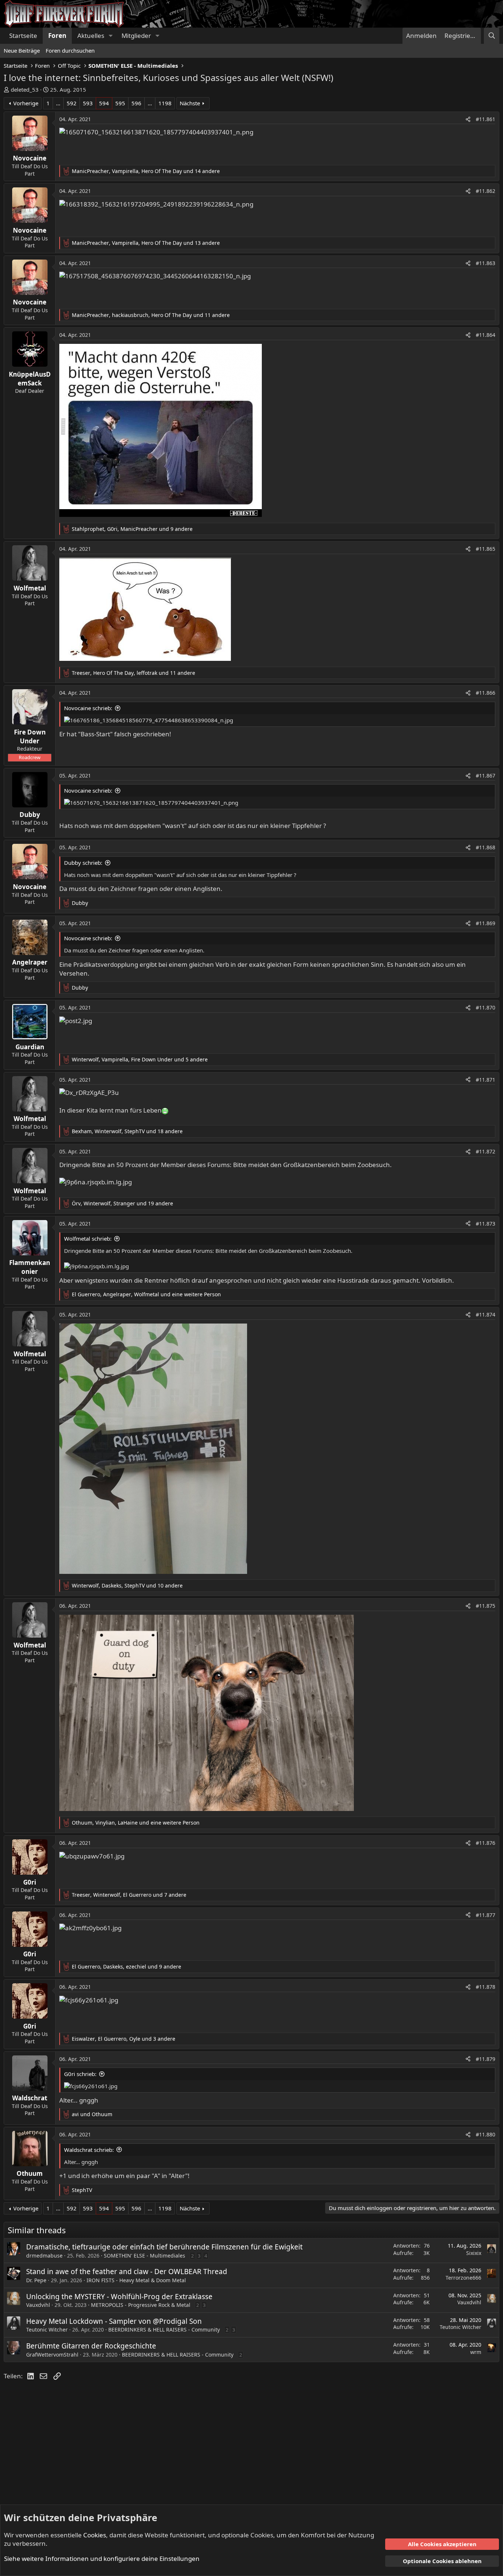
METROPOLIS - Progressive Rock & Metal (141, 2305)
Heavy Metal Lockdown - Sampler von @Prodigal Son (114, 2321)
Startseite (23, 36)
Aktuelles (91, 36)
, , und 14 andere (146, 171)
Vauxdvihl (38, 2305)
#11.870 (486, 1007)
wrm (476, 2352)
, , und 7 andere (129, 1895)
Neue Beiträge (22, 50)
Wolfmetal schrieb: (88, 1238)
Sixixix (474, 2253)
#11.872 (486, 1151)
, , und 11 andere (151, 315)
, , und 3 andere (124, 2039)
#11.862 (486, 191)
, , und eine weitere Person (146, 1294)
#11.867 (486, 776)
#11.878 (486, 1987)
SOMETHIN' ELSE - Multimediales (145, 2256)
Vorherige (26, 103)
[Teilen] (468, 119)
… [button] (58, 103)
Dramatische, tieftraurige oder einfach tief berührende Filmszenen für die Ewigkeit (164, 2247)
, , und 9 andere (132, 529)
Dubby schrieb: (83, 863)
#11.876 (486, 1843)
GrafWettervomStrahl (52, 2355)
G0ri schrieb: (80, 2074)
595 (120, 103)
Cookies (95, 2535)
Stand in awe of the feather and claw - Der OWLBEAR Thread (127, 2272)
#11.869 (486, 923)
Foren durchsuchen (70, 50)
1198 (165, 103)
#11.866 (486, 693)
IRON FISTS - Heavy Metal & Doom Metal (136, 2280)
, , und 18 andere (127, 1131)
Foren (57, 36)
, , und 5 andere (140, 1059)
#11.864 (486, 335)
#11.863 (486, 263)
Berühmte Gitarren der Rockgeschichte (91, 2346)
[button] (110, 36)
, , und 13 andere (146, 243)
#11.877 (486, 1915)
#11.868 (486, 847)
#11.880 (486, 2134)
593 (88, 103)
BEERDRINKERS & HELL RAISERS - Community (164, 2330)
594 (104, 103)
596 (136, 103)
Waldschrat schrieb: (89, 2150)
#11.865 (486, 549)
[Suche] (492, 36)
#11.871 (486, 1080)
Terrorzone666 (463, 2278)
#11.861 (486, 119)
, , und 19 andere (122, 1203)
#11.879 (486, 2059)
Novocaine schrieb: (88, 708)
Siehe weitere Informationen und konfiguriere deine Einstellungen (102, 2559)
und (92, 2114)
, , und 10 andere (127, 1585)
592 (72, 103)
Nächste (190, 103)
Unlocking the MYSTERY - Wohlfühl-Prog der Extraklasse (119, 2297)
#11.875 (486, 1606)
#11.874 (486, 1315)
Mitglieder (136, 36)
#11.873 (486, 1224)
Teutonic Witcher (47, 2330)
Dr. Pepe (36, 2280)
